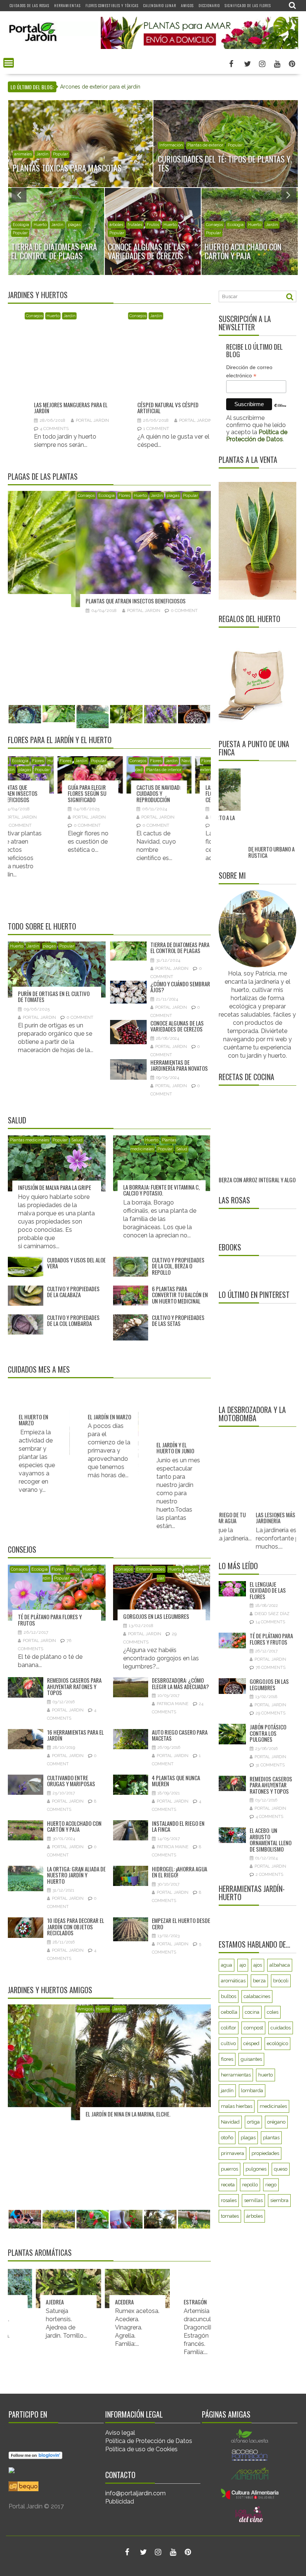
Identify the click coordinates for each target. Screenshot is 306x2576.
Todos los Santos (123, 770)
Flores (18, 233)
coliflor (229, 2126)
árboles (116, 225)
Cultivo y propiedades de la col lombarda (73, 1321)
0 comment (62, 386)
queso (281, 2267)
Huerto (213, 233)
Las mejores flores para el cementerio (110, 793)
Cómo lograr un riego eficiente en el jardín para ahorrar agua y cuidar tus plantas (157, 87)
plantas (271, 2235)
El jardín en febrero (130, 1448)
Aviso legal (120, 2433)
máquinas (185, 225)
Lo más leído (238, 1664)
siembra (279, 2298)
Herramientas (67, 5)
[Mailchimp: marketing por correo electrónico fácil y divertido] (280, 411)
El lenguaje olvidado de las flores (268, 1688)
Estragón (140, 2302)
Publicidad (120, 2501)
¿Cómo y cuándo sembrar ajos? (180, 987)
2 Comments (269, 1973)
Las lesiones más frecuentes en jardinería (265, 1616)
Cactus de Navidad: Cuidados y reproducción (47, 793)
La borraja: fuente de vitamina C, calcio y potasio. (161, 1190)
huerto (266, 2173)
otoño (227, 2235)
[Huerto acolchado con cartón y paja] (83, 340)
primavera (232, 2251)
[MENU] (9, 63)
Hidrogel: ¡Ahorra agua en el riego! (179, 1872)
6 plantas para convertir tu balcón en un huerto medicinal (180, 1295)
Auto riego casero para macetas (180, 1735)
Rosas (192, 761)
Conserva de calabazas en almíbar (249, 1167)
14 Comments (270, 1720)
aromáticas (233, 2079)
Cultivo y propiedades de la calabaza (73, 1292)
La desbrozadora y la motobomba (252, 1512)
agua (227, 2063)
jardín (227, 2188)
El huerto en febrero (201, 1448)
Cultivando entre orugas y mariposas (71, 1781)
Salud (17, 1120)
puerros (229, 2267)
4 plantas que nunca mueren (176, 1781)
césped (166, 136)
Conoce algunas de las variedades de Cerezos (177, 1026)
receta (228, 2283)
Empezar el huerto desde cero (181, 1924)
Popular (95, 154)
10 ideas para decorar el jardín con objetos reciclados (76, 1926)
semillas (253, 2298)
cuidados (281, 2126)
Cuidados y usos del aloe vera (76, 1263)
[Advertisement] (262, 1451)
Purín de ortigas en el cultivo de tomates (54, 997)
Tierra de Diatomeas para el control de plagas (180, 948)
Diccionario (209, 5)
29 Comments (118, 610)
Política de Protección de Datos (149, 2441)
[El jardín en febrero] (139, 1418)
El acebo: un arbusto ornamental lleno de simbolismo (271, 1938)
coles (273, 2110)
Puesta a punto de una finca (254, 748)
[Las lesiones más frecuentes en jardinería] (265, 1569)
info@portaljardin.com (135, 2493)
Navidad (230, 2220)
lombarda (252, 2188)
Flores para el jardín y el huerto (60, 740)
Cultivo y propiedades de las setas (178, 1321)
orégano (276, 2220)
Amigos (187, 5)
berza (259, 2079)
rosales (229, 2298)
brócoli (281, 2079)
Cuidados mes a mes (39, 1369)
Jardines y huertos (38, 295)
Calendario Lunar (160, 5)
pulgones (256, 2267)
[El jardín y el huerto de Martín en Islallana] (109, 2062)
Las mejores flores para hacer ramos (184, 793)
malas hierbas (237, 2204)
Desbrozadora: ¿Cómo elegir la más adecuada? (180, 1683)
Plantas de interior (52, 770)
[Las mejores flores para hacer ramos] (185, 775)
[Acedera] (82, 2289)
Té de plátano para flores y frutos (50, 1620)
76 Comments (271, 1766)
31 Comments (270, 1863)
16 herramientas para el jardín (75, 1735)
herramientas (236, 2173)
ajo (243, 2063)
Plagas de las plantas (43, 476)
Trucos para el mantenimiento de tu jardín (185, 365)
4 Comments (269, 1915)
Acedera (69, 2302)
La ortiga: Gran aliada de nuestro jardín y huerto (76, 1875)
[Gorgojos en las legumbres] (109, 549)
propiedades (265, 2251)
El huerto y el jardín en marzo (67, 1448)
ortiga (253, 2220)
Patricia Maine (173, 1704)
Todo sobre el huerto (42, 926)
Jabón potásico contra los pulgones (268, 1831)
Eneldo (205, 2302)
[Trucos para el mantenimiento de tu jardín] (186, 340)
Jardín (77, 154)
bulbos (229, 2094)
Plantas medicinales (29, 1140)
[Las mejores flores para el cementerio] (116, 775)
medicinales (273, 2204)
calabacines (257, 2094)
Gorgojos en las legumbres (51, 601)
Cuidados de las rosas (29, 5)
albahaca (280, 2063)
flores (227, 2157)
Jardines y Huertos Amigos (50, 1990)
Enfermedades (45, 496)
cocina (252, 2110)
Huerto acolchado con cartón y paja (81, 365)
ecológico (277, 2141)
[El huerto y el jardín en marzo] (71, 1418)
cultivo (228, 2141)
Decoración (25, 154)
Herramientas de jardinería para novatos (179, 1065)
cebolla (229, 2110)
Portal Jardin (101, 377)
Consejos (43, 316)
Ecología (64, 316)
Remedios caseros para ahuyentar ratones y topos (74, 1686)
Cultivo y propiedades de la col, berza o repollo (178, 1266)
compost (253, 2126)
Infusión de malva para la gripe (54, 1187)
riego (271, 2283)
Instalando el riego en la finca (178, 1826)
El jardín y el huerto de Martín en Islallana (69, 2114)
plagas (247, 233)
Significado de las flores (248, 5)
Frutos (73, 1569)
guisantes (251, 2157)
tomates (230, 2314)
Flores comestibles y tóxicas (112, 5)
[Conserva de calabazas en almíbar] (255, 1121)
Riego (219, 136)
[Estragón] (151, 2289)
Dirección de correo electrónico (249, 372)
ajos (258, 2063)
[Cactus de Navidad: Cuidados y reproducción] (48, 775)
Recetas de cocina (246, 1077)
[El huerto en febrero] (208, 1418)
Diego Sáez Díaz (272, 1712)
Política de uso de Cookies (141, 2449)
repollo (250, 2283)
